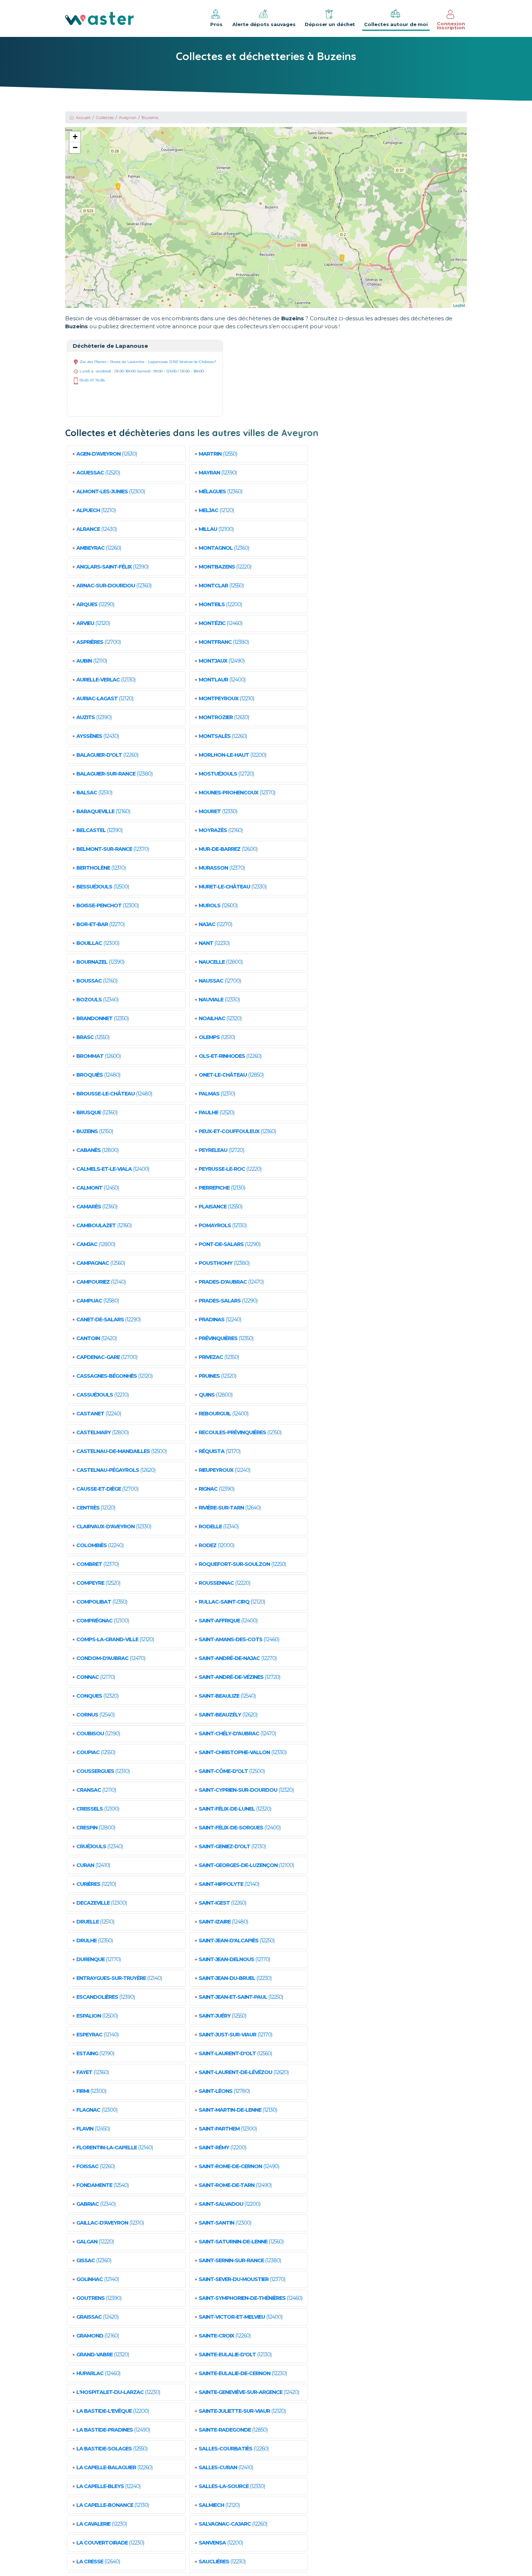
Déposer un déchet (330, 24)
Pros (216, 24)
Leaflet (459, 305)
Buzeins (150, 117)
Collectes (105, 117)
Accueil (83, 117)
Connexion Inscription (451, 26)
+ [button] (75, 137)
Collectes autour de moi (396, 24)
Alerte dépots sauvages (264, 24)
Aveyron (128, 117)
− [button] (75, 147)
